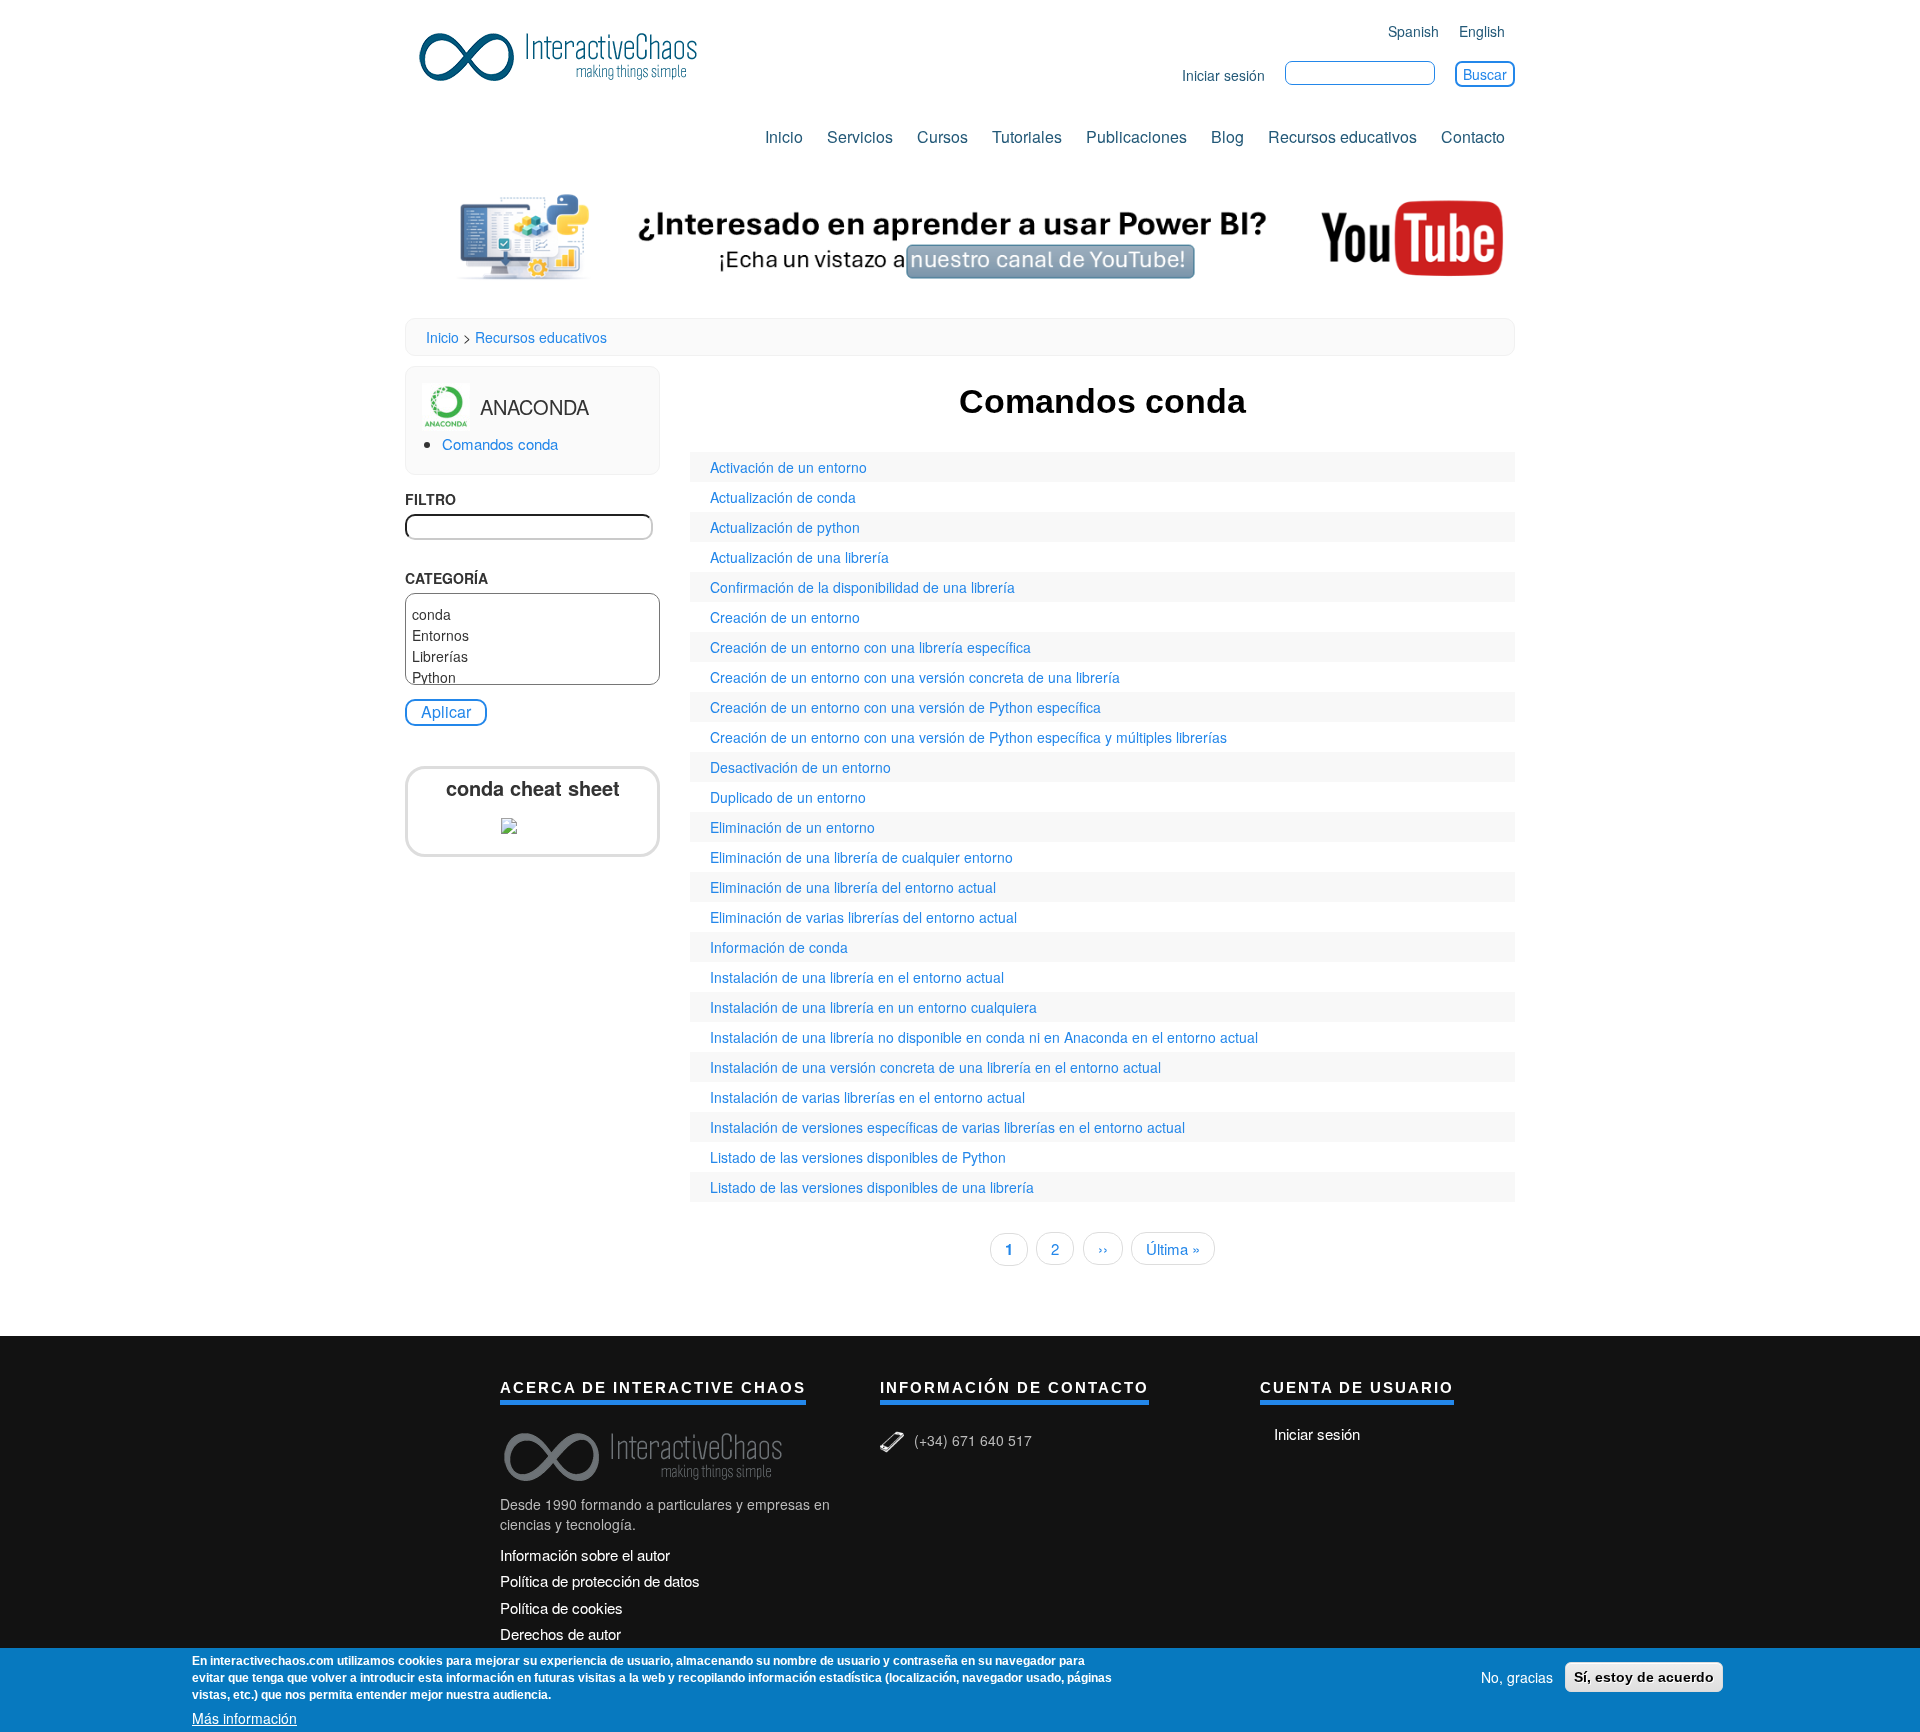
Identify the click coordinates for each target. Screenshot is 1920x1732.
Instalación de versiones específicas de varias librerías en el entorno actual (947, 1127)
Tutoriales (1027, 136)
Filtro (430, 499)
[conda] (532, 614)
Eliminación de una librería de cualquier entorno (861, 857)
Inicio (784, 136)
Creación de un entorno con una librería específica (870, 647)
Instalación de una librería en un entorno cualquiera (873, 1007)
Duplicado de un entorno (788, 797)
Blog (1227, 136)
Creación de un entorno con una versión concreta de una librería (915, 677)
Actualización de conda (783, 497)
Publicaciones (1136, 136)
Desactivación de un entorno (800, 767)
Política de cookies (561, 1607)
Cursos (942, 136)
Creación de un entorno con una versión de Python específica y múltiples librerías (968, 737)
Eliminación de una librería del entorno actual (853, 887)
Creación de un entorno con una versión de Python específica (905, 707)
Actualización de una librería (799, 557)
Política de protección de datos (600, 1580)
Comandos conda (500, 443)
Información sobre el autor (585, 1554)
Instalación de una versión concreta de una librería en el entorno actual (935, 1067)
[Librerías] (532, 656)
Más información (244, 1718)
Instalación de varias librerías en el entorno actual (867, 1097)
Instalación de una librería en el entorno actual (857, 977)
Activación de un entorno (788, 467)
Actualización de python (785, 527)
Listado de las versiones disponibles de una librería (872, 1187)
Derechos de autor (560, 1633)
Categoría (446, 578)
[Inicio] (565, 53)
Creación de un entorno (785, 617)
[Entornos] (532, 635)
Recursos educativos (1342, 136)
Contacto (1473, 136)
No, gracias (1517, 1677)
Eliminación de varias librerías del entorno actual (863, 917)
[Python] (532, 677)
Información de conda (779, 947)
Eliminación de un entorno (792, 827)
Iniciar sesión (1223, 75)
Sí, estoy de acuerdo (1644, 1677)
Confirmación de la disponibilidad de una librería (862, 587)
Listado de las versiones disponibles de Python (858, 1157)
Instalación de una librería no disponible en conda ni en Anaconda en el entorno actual (984, 1037)
